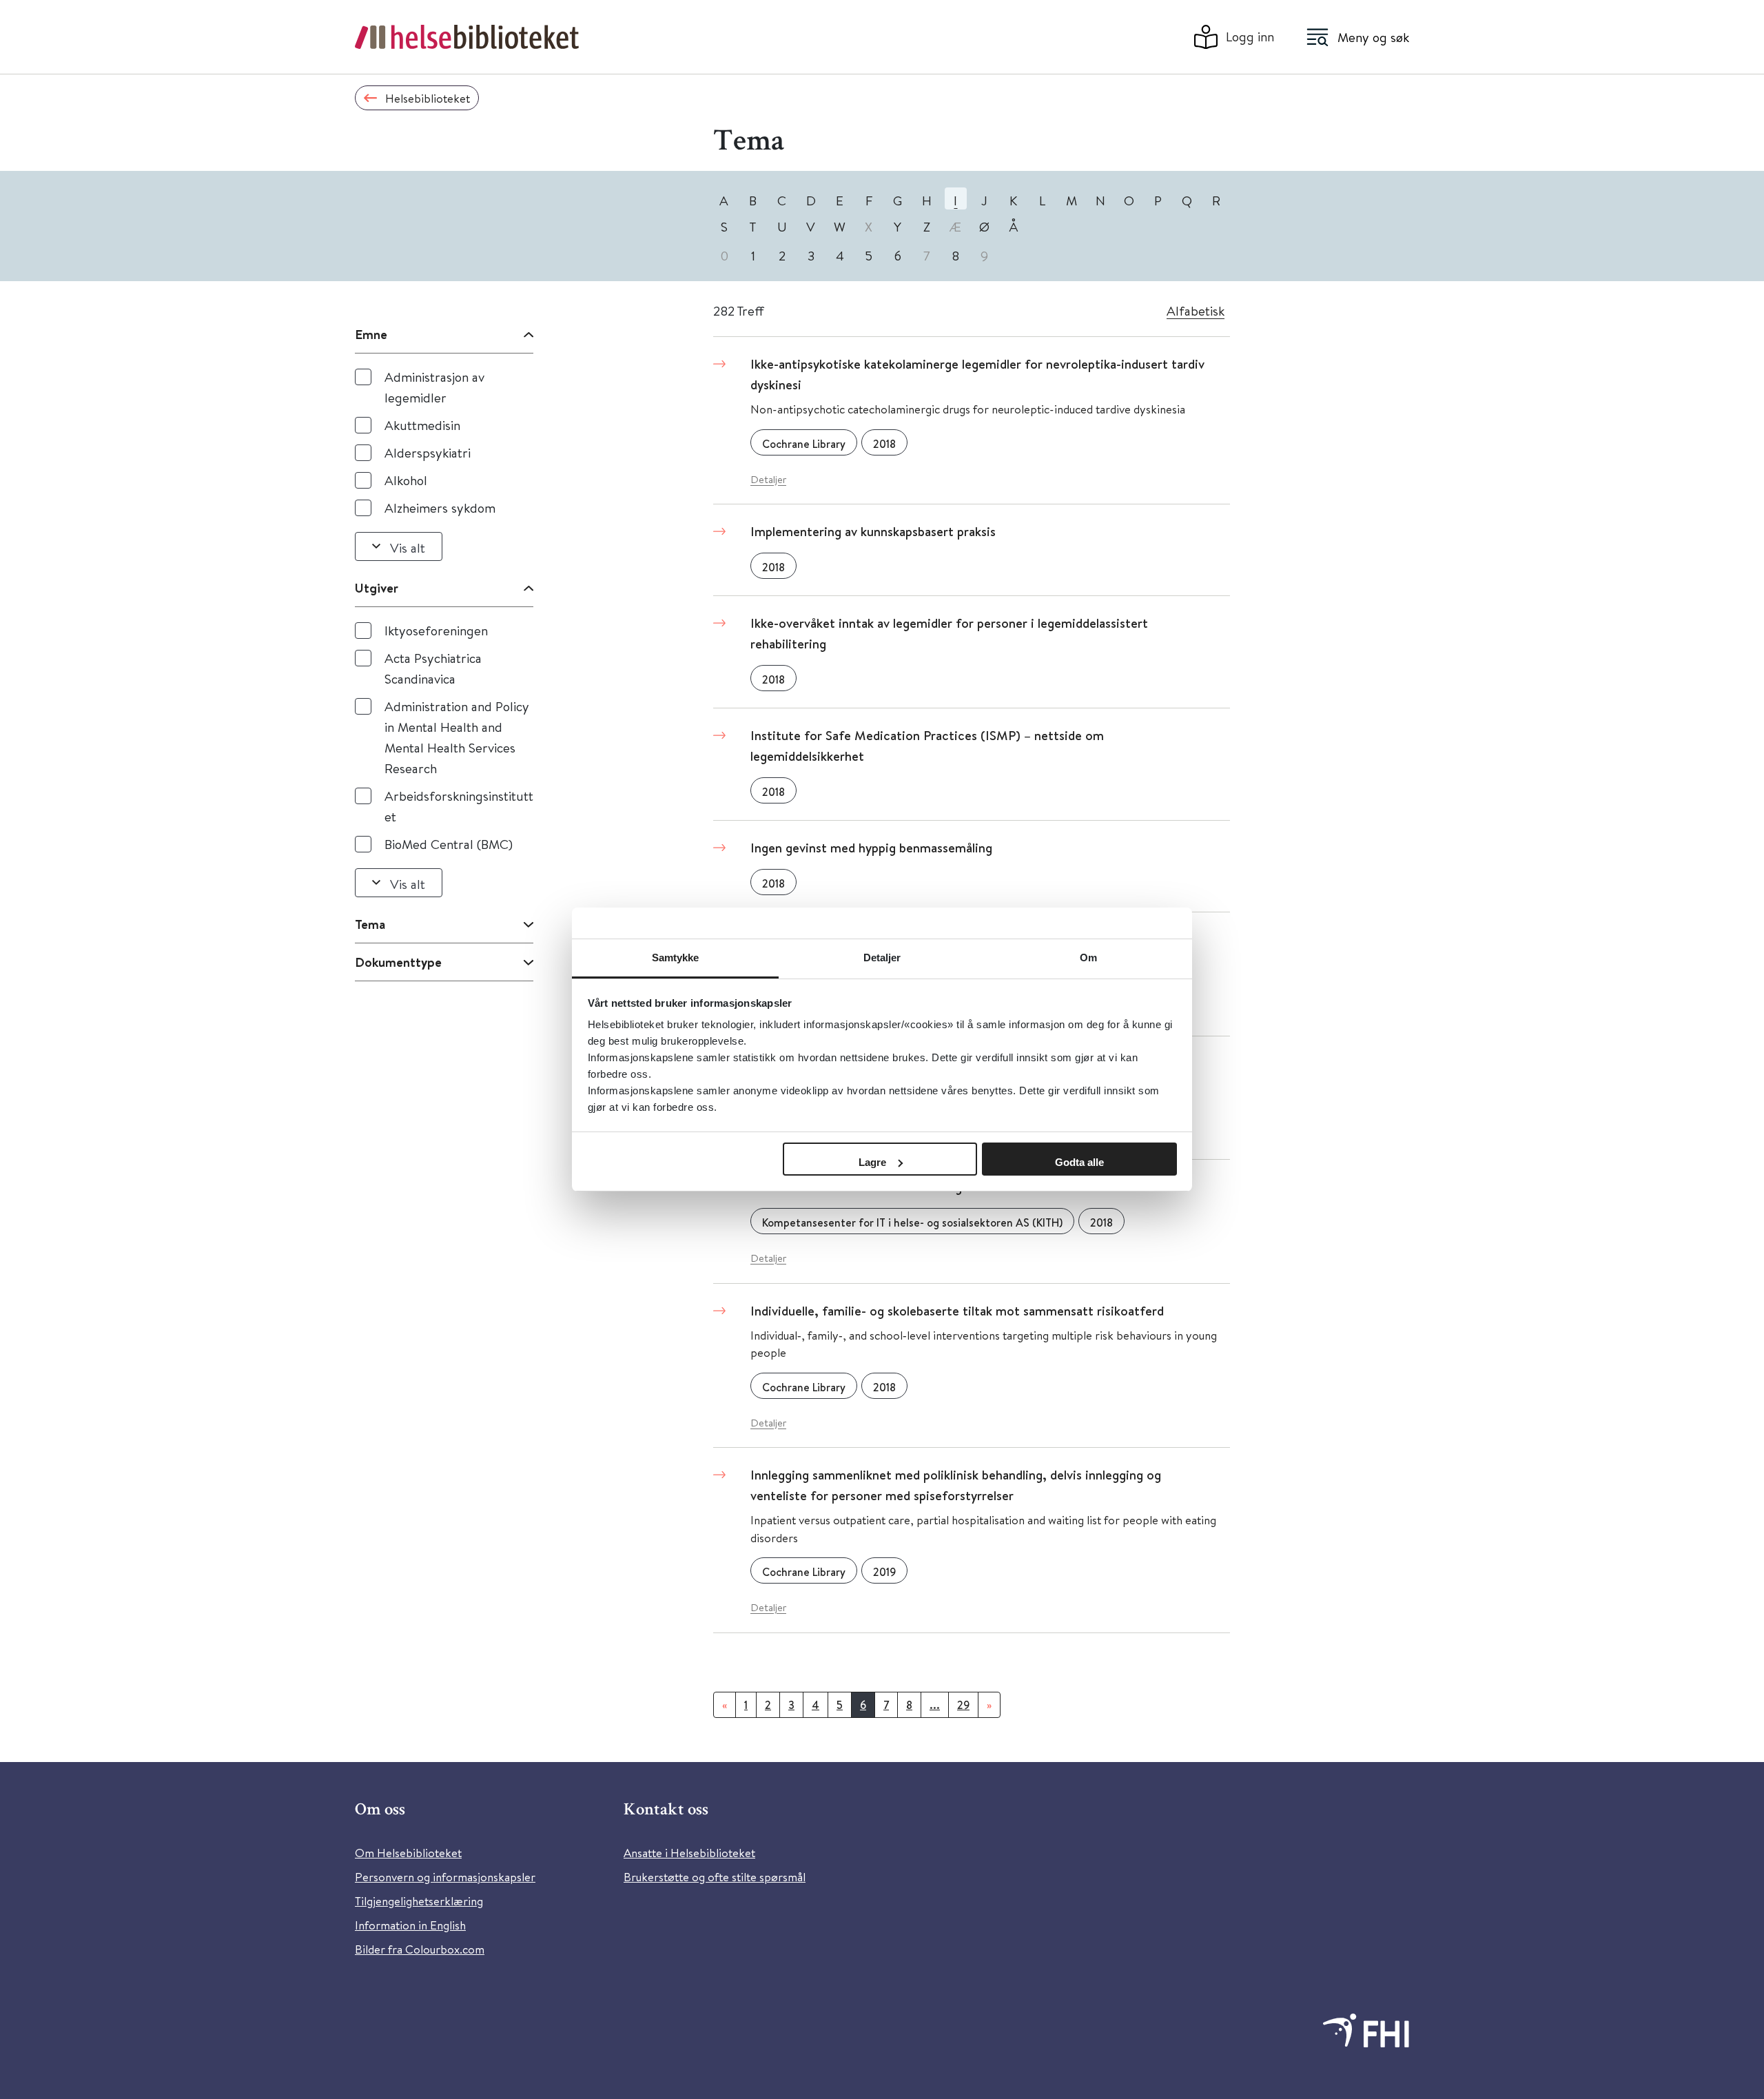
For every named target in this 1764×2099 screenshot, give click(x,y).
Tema (370, 924)
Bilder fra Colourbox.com (420, 1949)
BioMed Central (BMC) (449, 844)
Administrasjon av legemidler (434, 387)
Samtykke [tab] (676, 958)
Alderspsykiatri (428, 452)
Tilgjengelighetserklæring (419, 1901)
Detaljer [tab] (882, 958)
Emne (371, 334)
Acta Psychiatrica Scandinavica (433, 668)
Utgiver (377, 588)
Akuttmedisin (422, 425)
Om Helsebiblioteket (408, 1853)
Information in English (410, 1925)
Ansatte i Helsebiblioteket (689, 1853)
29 (963, 1705)
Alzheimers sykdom (440, 508)
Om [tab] (1088, 958)
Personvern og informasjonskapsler (445, 1877)
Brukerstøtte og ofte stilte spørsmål (715, 1877)
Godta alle (1079, 1162)
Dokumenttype (398, 962)
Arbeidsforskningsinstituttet (459, 806)
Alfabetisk (1196, 310)
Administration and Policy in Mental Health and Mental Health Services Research (457, 737)
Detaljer (768, 479)
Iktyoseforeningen (436, 630)
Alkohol (406, 480)
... (935, 1705)
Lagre (872, 1162)
